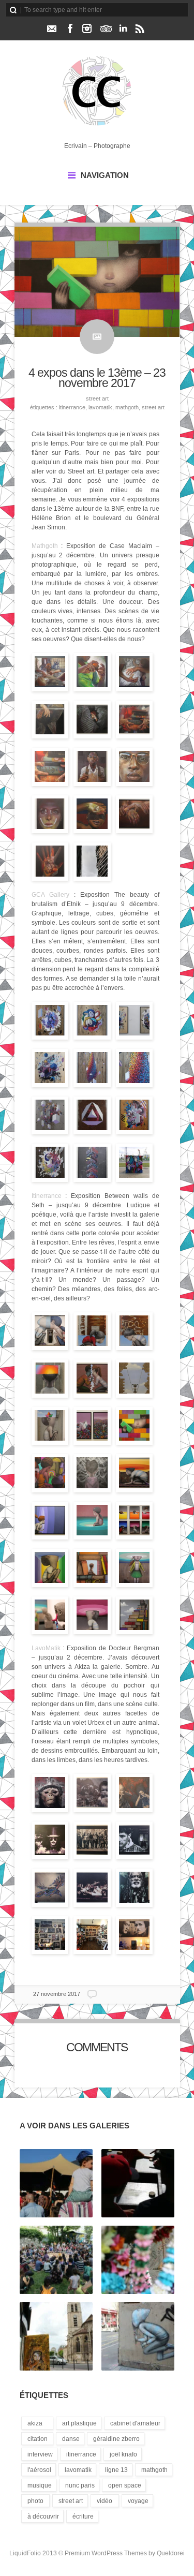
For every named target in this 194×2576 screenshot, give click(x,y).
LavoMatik (100, 407)
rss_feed (140, 28)
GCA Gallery (50, 895)
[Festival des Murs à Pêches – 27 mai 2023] (138, 2260)
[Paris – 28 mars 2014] (138, 2337)
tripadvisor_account (106, 28)
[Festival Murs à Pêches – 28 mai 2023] (138, 2184)
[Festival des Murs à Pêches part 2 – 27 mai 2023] (56, 2260)
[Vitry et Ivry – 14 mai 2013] (56, 2337)
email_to (51, 28)
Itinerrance (72, 407)
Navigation (105, 175)
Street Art (97, 398)
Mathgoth (127, 407)
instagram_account (87, 28)
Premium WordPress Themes (106, 2553)
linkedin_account (123, 28)
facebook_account (70, 28)
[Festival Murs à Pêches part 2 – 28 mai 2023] (56, 2184)
